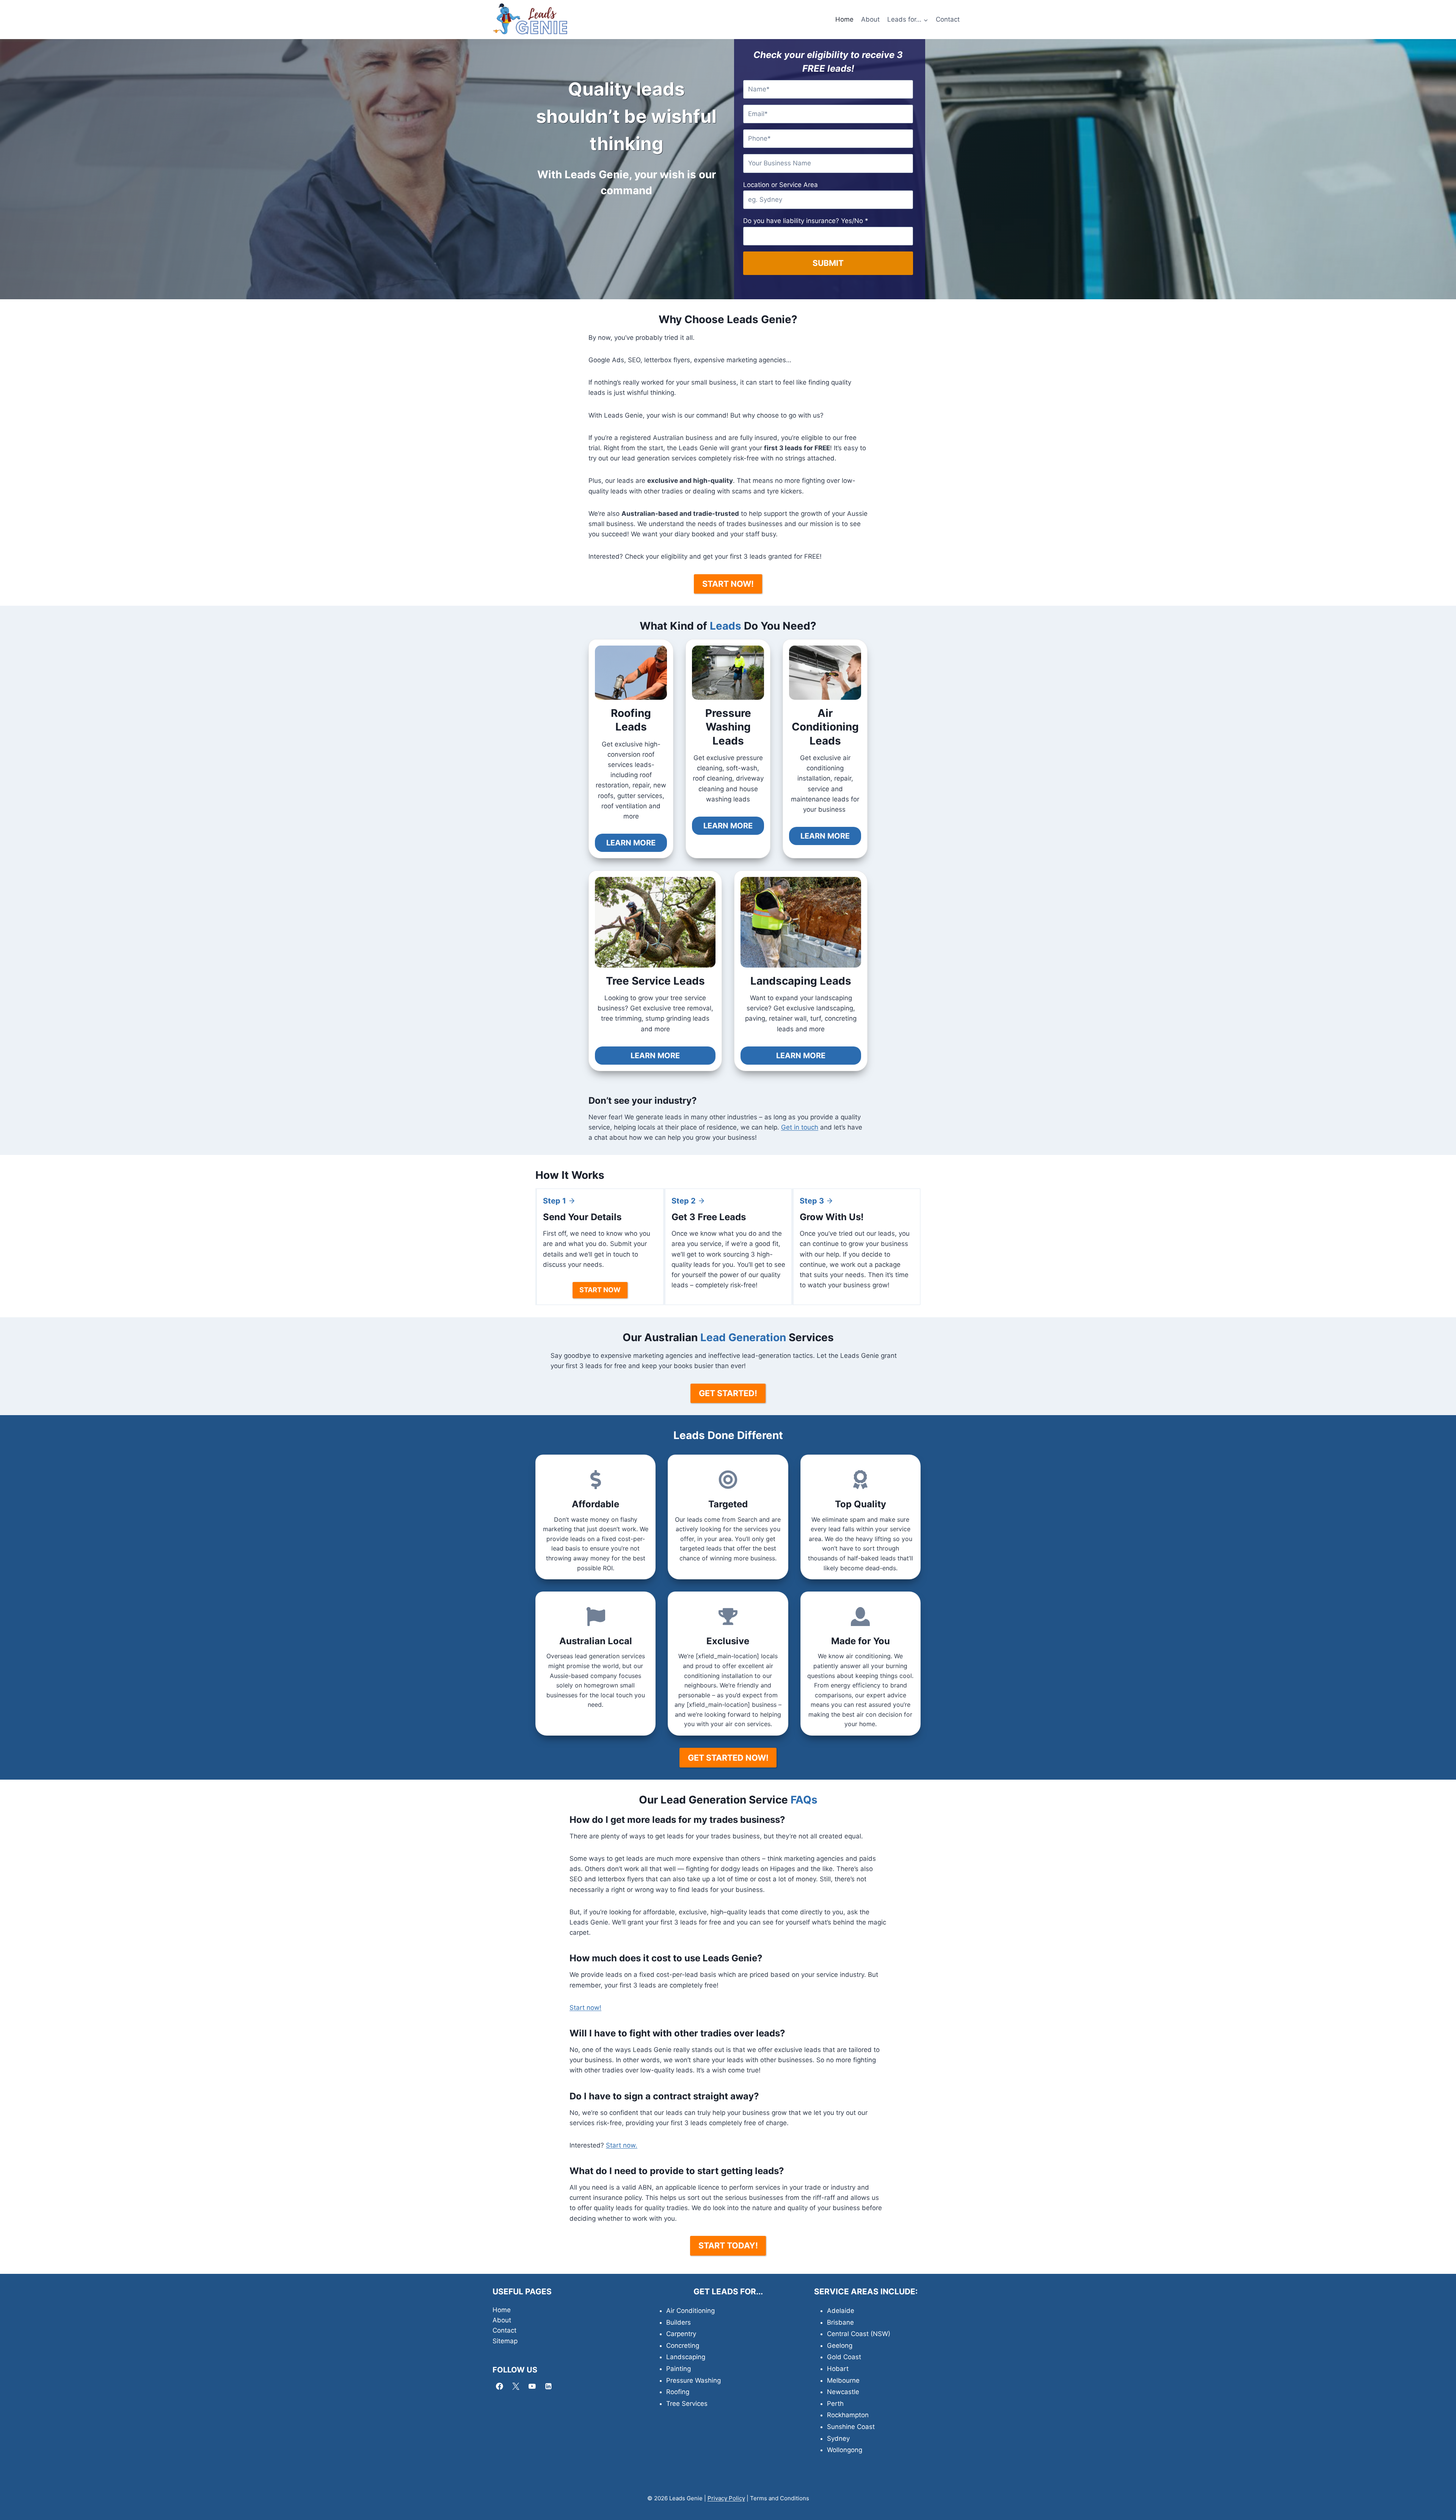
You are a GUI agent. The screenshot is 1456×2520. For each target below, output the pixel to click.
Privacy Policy (726, 2498)
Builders (679, 2322)
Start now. (622, 2145)
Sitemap (505, 2341)
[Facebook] (500, 2386)
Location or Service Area (781, 185)
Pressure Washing (693, 2380)
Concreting (683, 2346)
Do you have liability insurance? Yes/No (806, 221)
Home (844, 19)
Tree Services (687, 2404)
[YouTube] (532, 2386)
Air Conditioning (690, 2311)
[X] (516, 2386)
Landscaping (686, 2357)
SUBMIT (828, 263)
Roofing (678, 2392)
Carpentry (681, 2334)
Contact (948, 19)
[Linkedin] (548, 2386)
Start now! (585, 2008)
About (870, 19)
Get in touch (800, 1127)
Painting (679, 2369)
